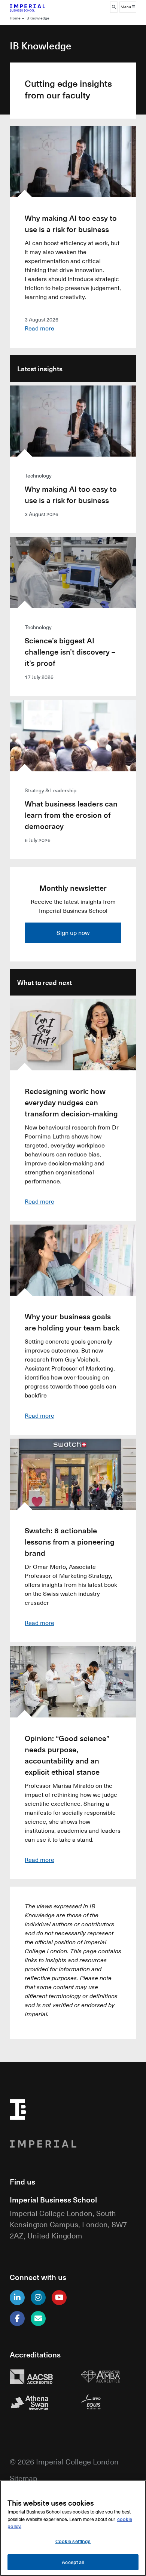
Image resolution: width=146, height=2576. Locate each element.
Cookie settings (73, 2541)
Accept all (73, 2562)
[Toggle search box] (114, 7)
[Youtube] (59, 2298)
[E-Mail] (38, 2319)
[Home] (38, 7)
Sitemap (24, 2478)
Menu (126, 7)
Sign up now (73, 933)
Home (15, 18)
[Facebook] (17, 2319)
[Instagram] (38, 2298)
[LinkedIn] (17, 2298)
